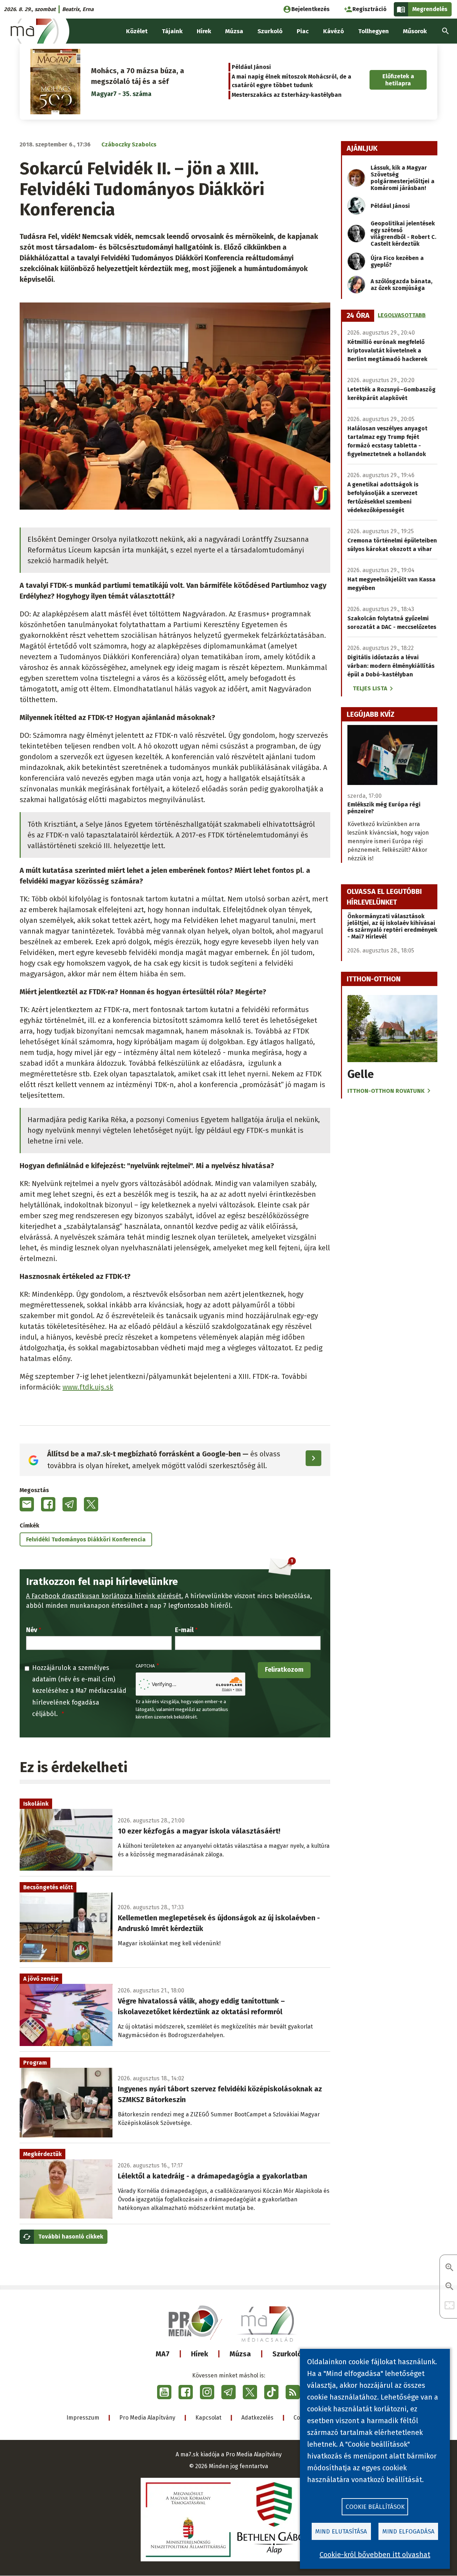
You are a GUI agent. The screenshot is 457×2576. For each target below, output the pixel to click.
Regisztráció (370, 9)
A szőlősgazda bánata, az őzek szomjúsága (401, 285)
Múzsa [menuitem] (234, 31)
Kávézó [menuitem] (333, 31)
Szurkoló (287, 2354)
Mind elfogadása (408, 2532)
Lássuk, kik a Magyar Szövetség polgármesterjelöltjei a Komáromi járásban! (403, 178)
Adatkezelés (257, 2418)
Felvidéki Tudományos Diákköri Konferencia (86, 1539)
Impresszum (83, 2418)
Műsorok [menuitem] (415, 31)
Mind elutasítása (341, 2532)
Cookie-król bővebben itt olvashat (375, 2555)
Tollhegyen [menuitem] (373, 31)
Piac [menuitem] (303, 31)
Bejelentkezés (310, 9)
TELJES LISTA (370, 688)
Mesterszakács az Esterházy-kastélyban (287, 95)
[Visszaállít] (450, 2306)
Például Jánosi (251, 67)
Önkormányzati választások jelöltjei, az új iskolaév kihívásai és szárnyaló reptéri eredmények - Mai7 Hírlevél (392, 926)
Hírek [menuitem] (204, 31)
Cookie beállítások (375, 2507)
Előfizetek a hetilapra (398, 80)
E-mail (184, 1630)
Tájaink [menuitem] (172, 31)
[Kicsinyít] (450, 2287)
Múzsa (240, 2354)
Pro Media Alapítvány (147, 2418)
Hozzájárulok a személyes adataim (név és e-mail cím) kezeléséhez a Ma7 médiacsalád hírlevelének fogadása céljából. (79, 1691)
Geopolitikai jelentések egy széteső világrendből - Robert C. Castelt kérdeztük (403, 234)
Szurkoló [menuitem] (270, 31)
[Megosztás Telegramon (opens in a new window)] (70, 1504)
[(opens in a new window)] (164, 2392)
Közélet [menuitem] (137, 31)
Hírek (200, 2354)
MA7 (163, 2354)
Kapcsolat (208, 2418)
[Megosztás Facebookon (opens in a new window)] (48, 1504)
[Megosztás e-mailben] (27, 1504)
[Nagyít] (450, 2268)
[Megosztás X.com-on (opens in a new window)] (91, 1504)
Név (32, 1630)
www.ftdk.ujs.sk (88, 1387)
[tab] (358, 316)
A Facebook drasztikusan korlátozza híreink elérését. (105, 1596)
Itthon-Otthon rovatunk (386, 1091)
